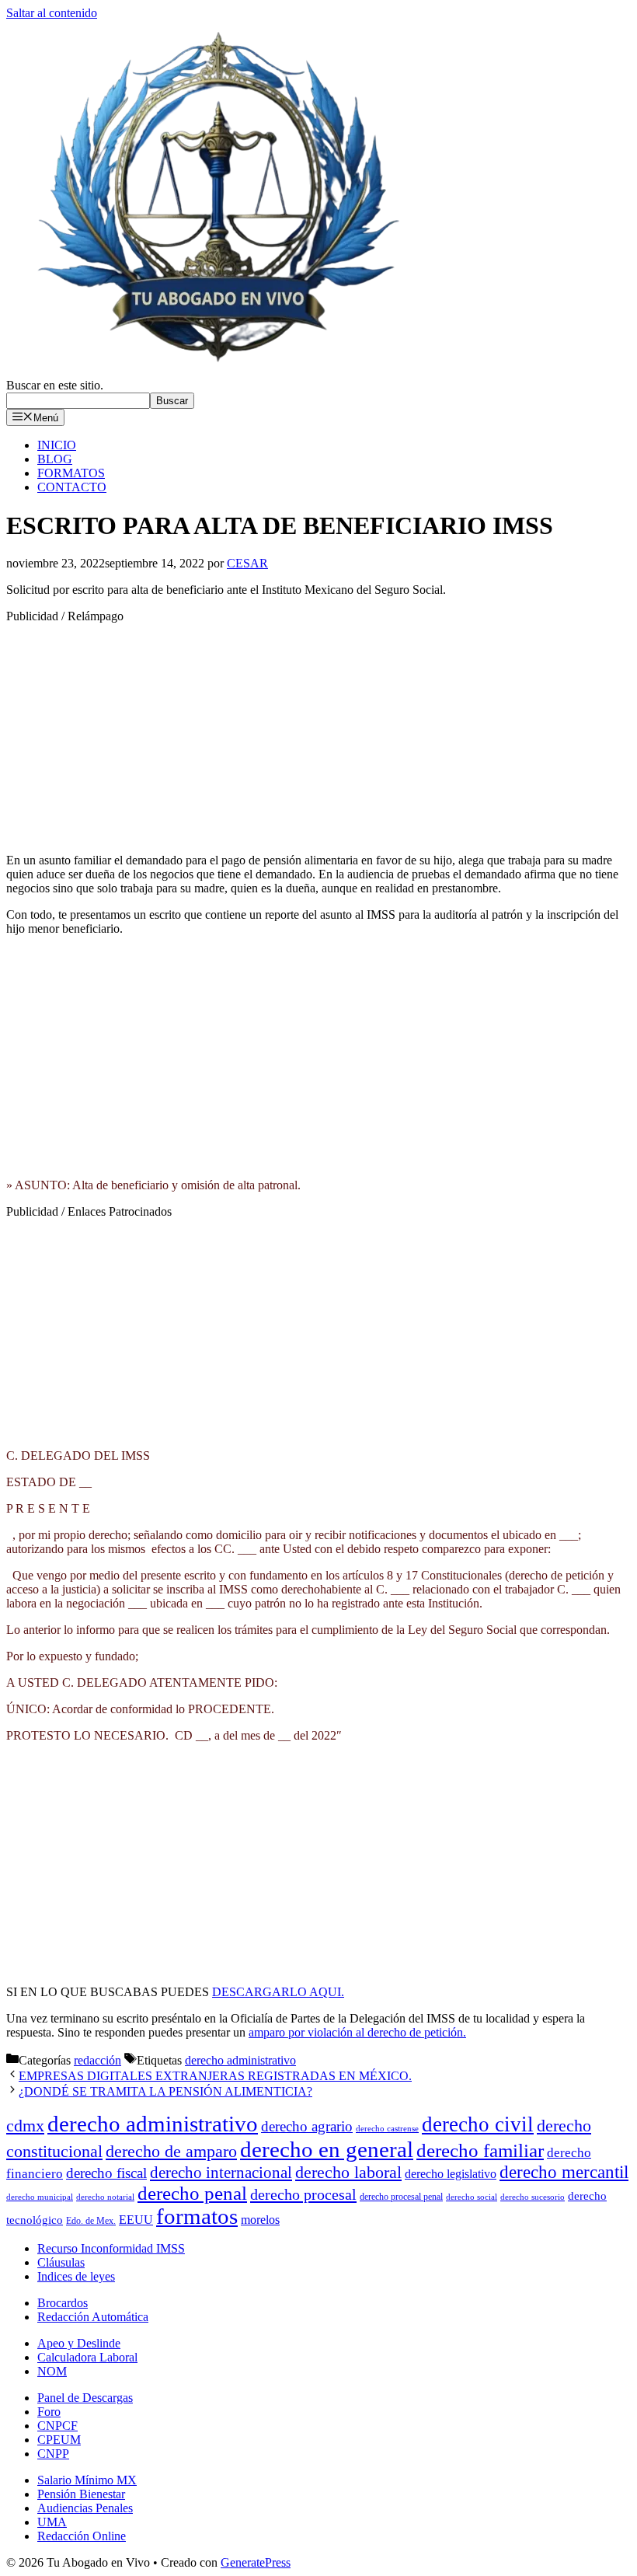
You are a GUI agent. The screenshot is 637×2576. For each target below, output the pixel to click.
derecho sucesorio (533, 2197)
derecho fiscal (106, 2173)
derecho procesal (303, 2194)
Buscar (172, 401)
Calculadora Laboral (87, 2357)
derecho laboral (348, 2172)
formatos (197, 2216)
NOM (52, 2371)
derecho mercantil (564, 2172)
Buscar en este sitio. (55, 385)
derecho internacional (221, 2173)
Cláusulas (61, 2262)
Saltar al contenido (52, 13)
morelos (260, 2220)
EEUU (136, 2220)
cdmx (25, 2126)
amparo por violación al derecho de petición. (357, 2032)
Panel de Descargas (85, 2398)
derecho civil (478, 2124)
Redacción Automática (93, 2317)
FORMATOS (71, 473)
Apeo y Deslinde (79, 2343)
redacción (97, 2060)
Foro (49, 2412)
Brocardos (63, 2303)
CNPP (53, 2454)
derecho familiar (480, 2150)
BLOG (55, 459)
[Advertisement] (318, 732)
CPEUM (59, 2440)
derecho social (472, 2197)
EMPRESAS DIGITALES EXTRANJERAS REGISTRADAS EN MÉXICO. (215, 2076)
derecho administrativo (240, 2060)
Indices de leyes (76, 2276)
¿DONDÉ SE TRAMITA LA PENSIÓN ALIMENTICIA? (165, 2091)
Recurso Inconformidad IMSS (111, 2248)
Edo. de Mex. (91, 2221)
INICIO (57, 445)
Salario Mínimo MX (87, 2480)
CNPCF (57, 2426)
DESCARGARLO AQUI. (278, 1992)
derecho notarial (105, 2197)
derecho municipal (40, 2197)
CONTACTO (72, 487)
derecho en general (327, 2149)
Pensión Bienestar (81, 2494)
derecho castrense (387, 2129)
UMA (52, 2522)
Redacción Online (82, 2536)
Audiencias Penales (85, 2508)
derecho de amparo (171, 2151)
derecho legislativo (451, 2174)
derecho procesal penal (401, 2197)
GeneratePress (256, 2562)
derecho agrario (307, 2126)
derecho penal (192, 2193)
